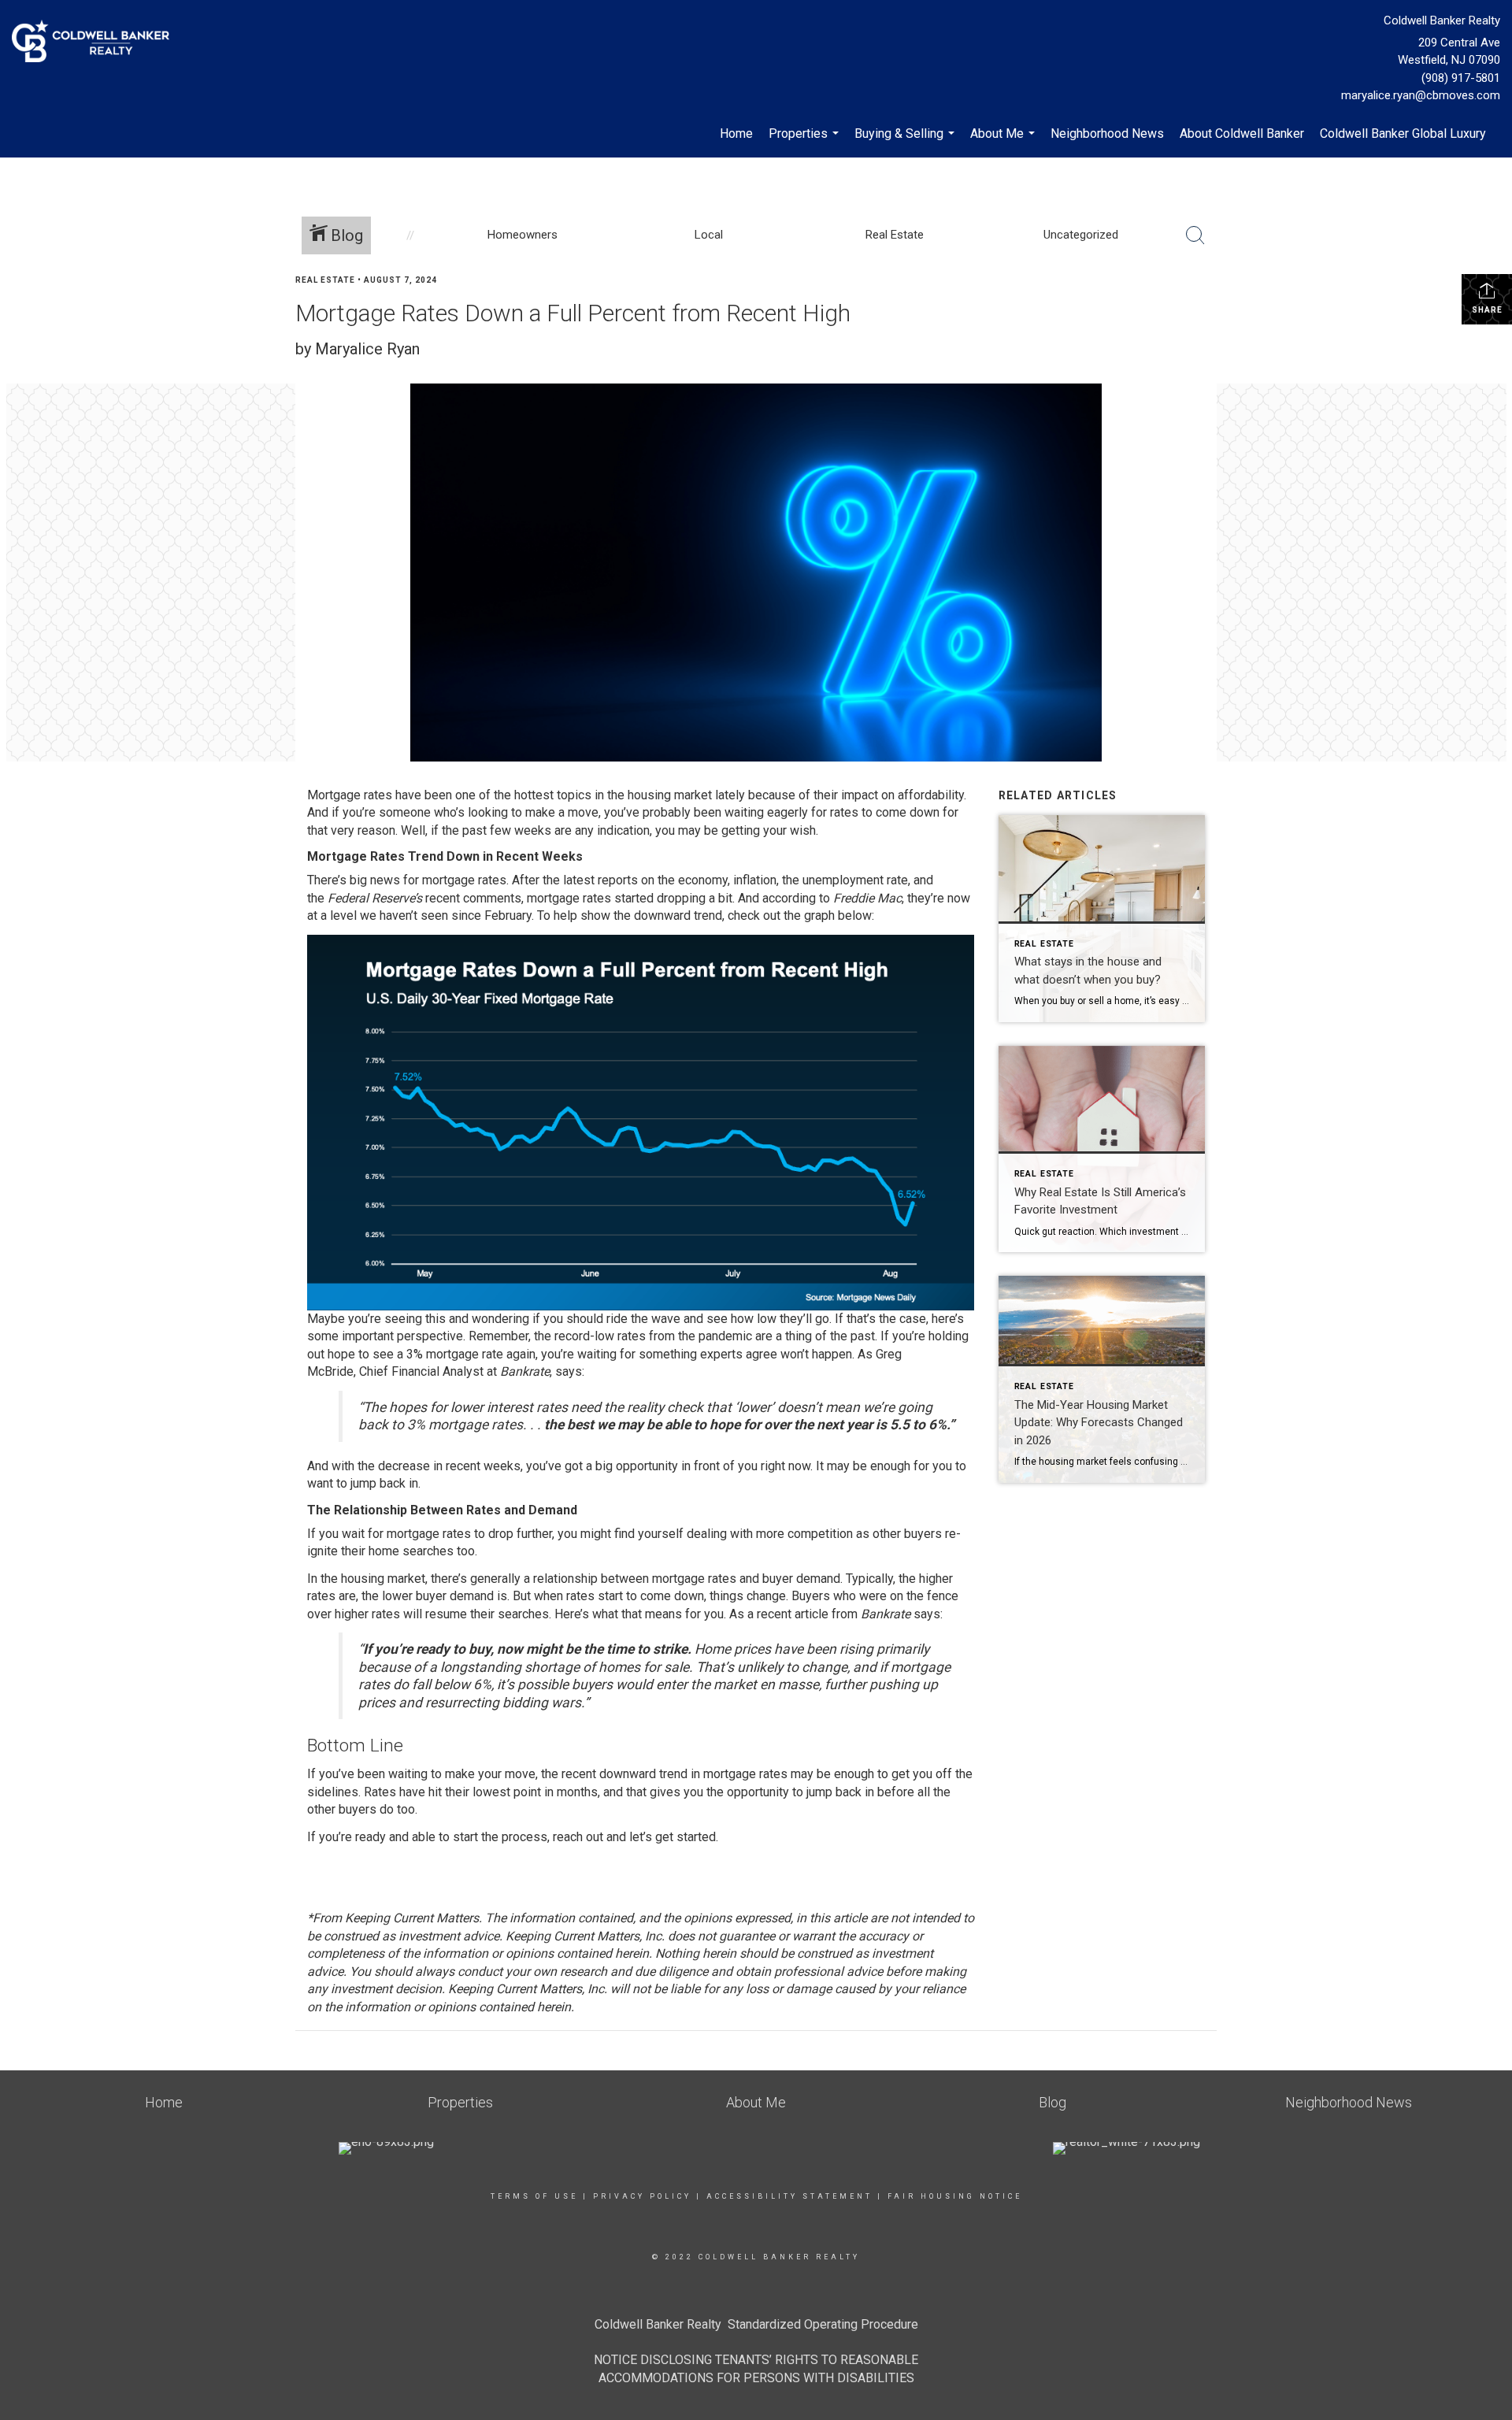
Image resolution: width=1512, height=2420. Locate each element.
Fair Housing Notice (955, 2196)
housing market (670, 795)
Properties (806, 142)
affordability (931, 795)
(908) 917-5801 (1461, 78)
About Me (1004, 142)
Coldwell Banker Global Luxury (1403, 133)
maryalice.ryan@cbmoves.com (1421, 95)
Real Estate (325, 280)
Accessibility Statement (789, 2196)
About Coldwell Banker (1242, 133)
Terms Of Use (534, 2196)
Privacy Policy (642, 2196)
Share (1487, 310)
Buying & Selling (906, 142)
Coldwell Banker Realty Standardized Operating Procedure (756, 2324)
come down (908, 812)
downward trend (678, 915)
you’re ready (352, 1837)
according (789, 898)
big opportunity (637, 1466)
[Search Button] (1195, 235)
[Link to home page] (94, 42)
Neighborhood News (1107, 133)
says (569, 1371)
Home (736, 133)
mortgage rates (569, 898)
